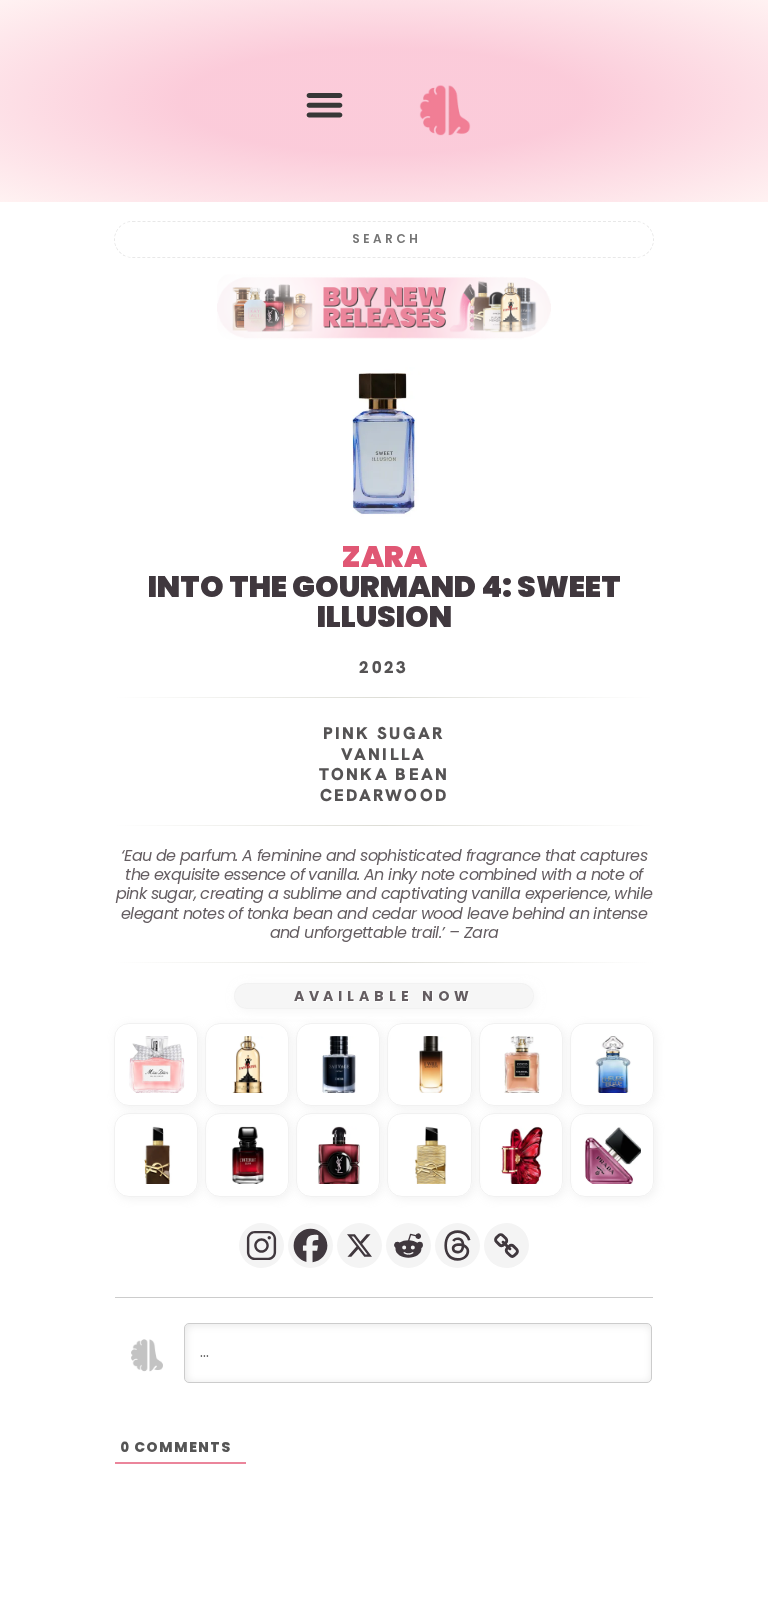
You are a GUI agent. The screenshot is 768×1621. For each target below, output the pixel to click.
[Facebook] (310, 1245)
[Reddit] (408, 1245)
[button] (324, 105)
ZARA (384, 556)
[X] (359, 1245)
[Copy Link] (506, 1245)
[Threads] (457, 1245)
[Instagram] (261, 1245)
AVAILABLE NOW (384, 996)
